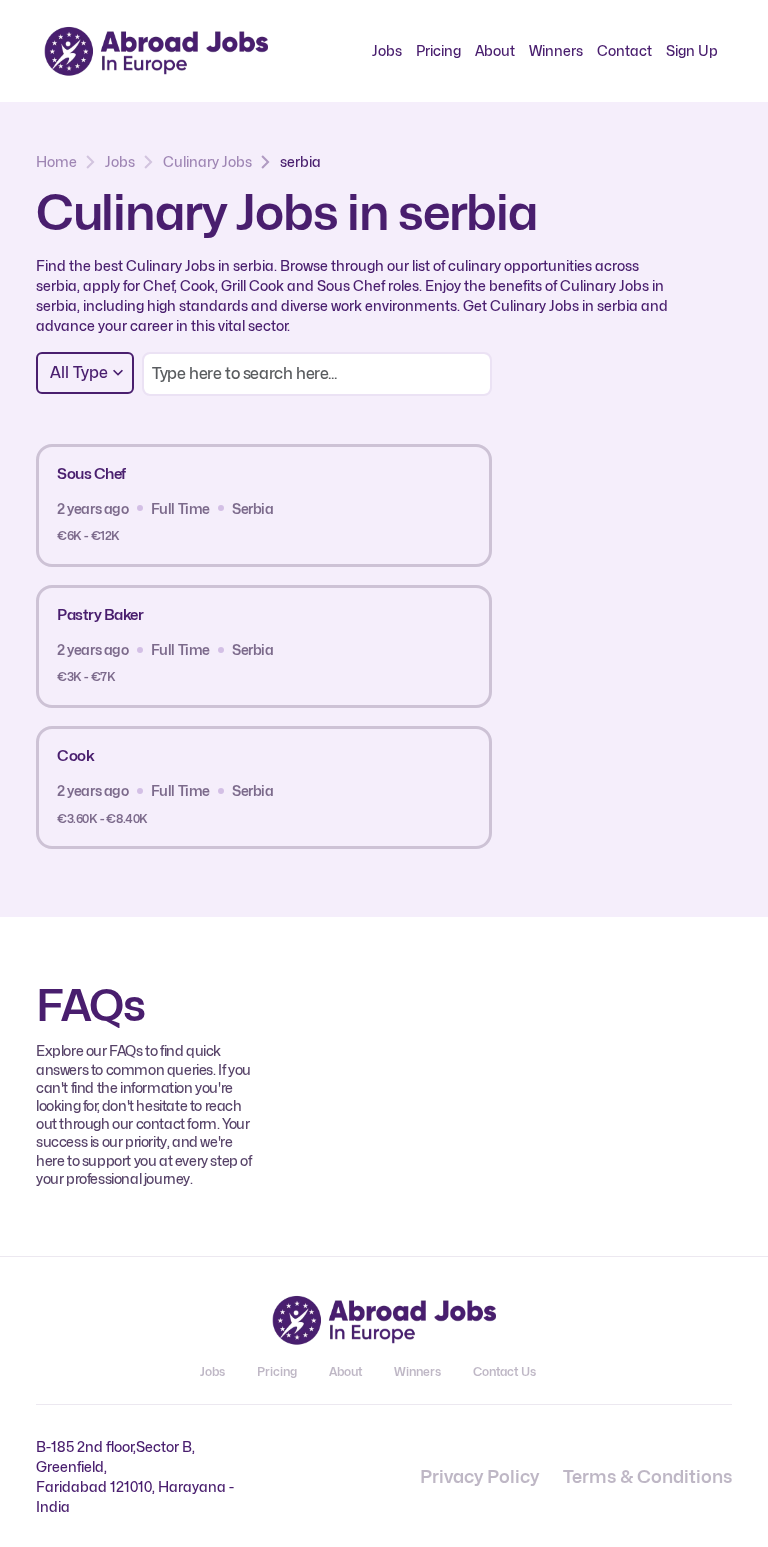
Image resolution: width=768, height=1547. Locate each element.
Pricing (438, 50)
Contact (624, 50)
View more (409, 504)
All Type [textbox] (79, 372)
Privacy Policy (479, 1476)
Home (56, 161)
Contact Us (504, 1371)
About (495, 50)
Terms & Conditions (647, 1476)
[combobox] (85, 373)
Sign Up (692, 50)
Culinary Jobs (207, 161)
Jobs (387, 50)
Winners (556, 50)
